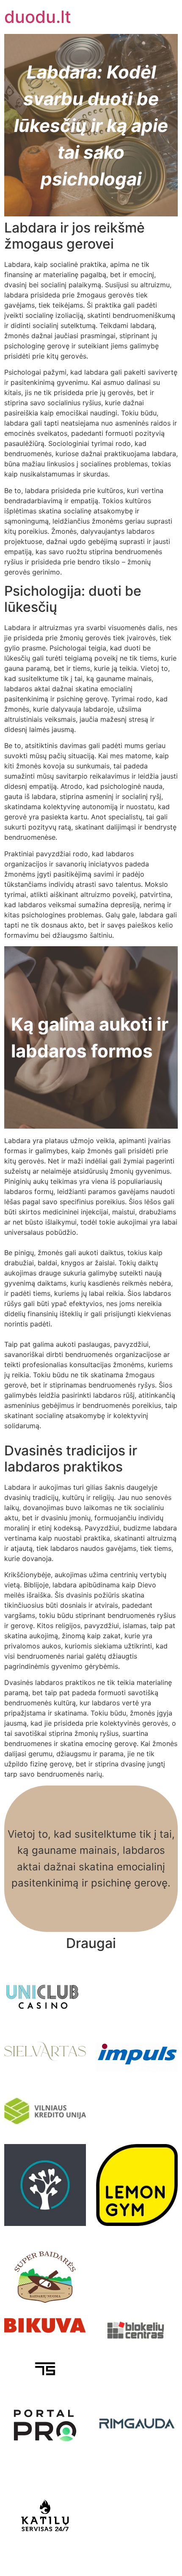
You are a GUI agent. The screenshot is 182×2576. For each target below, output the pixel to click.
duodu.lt (38, 17)
